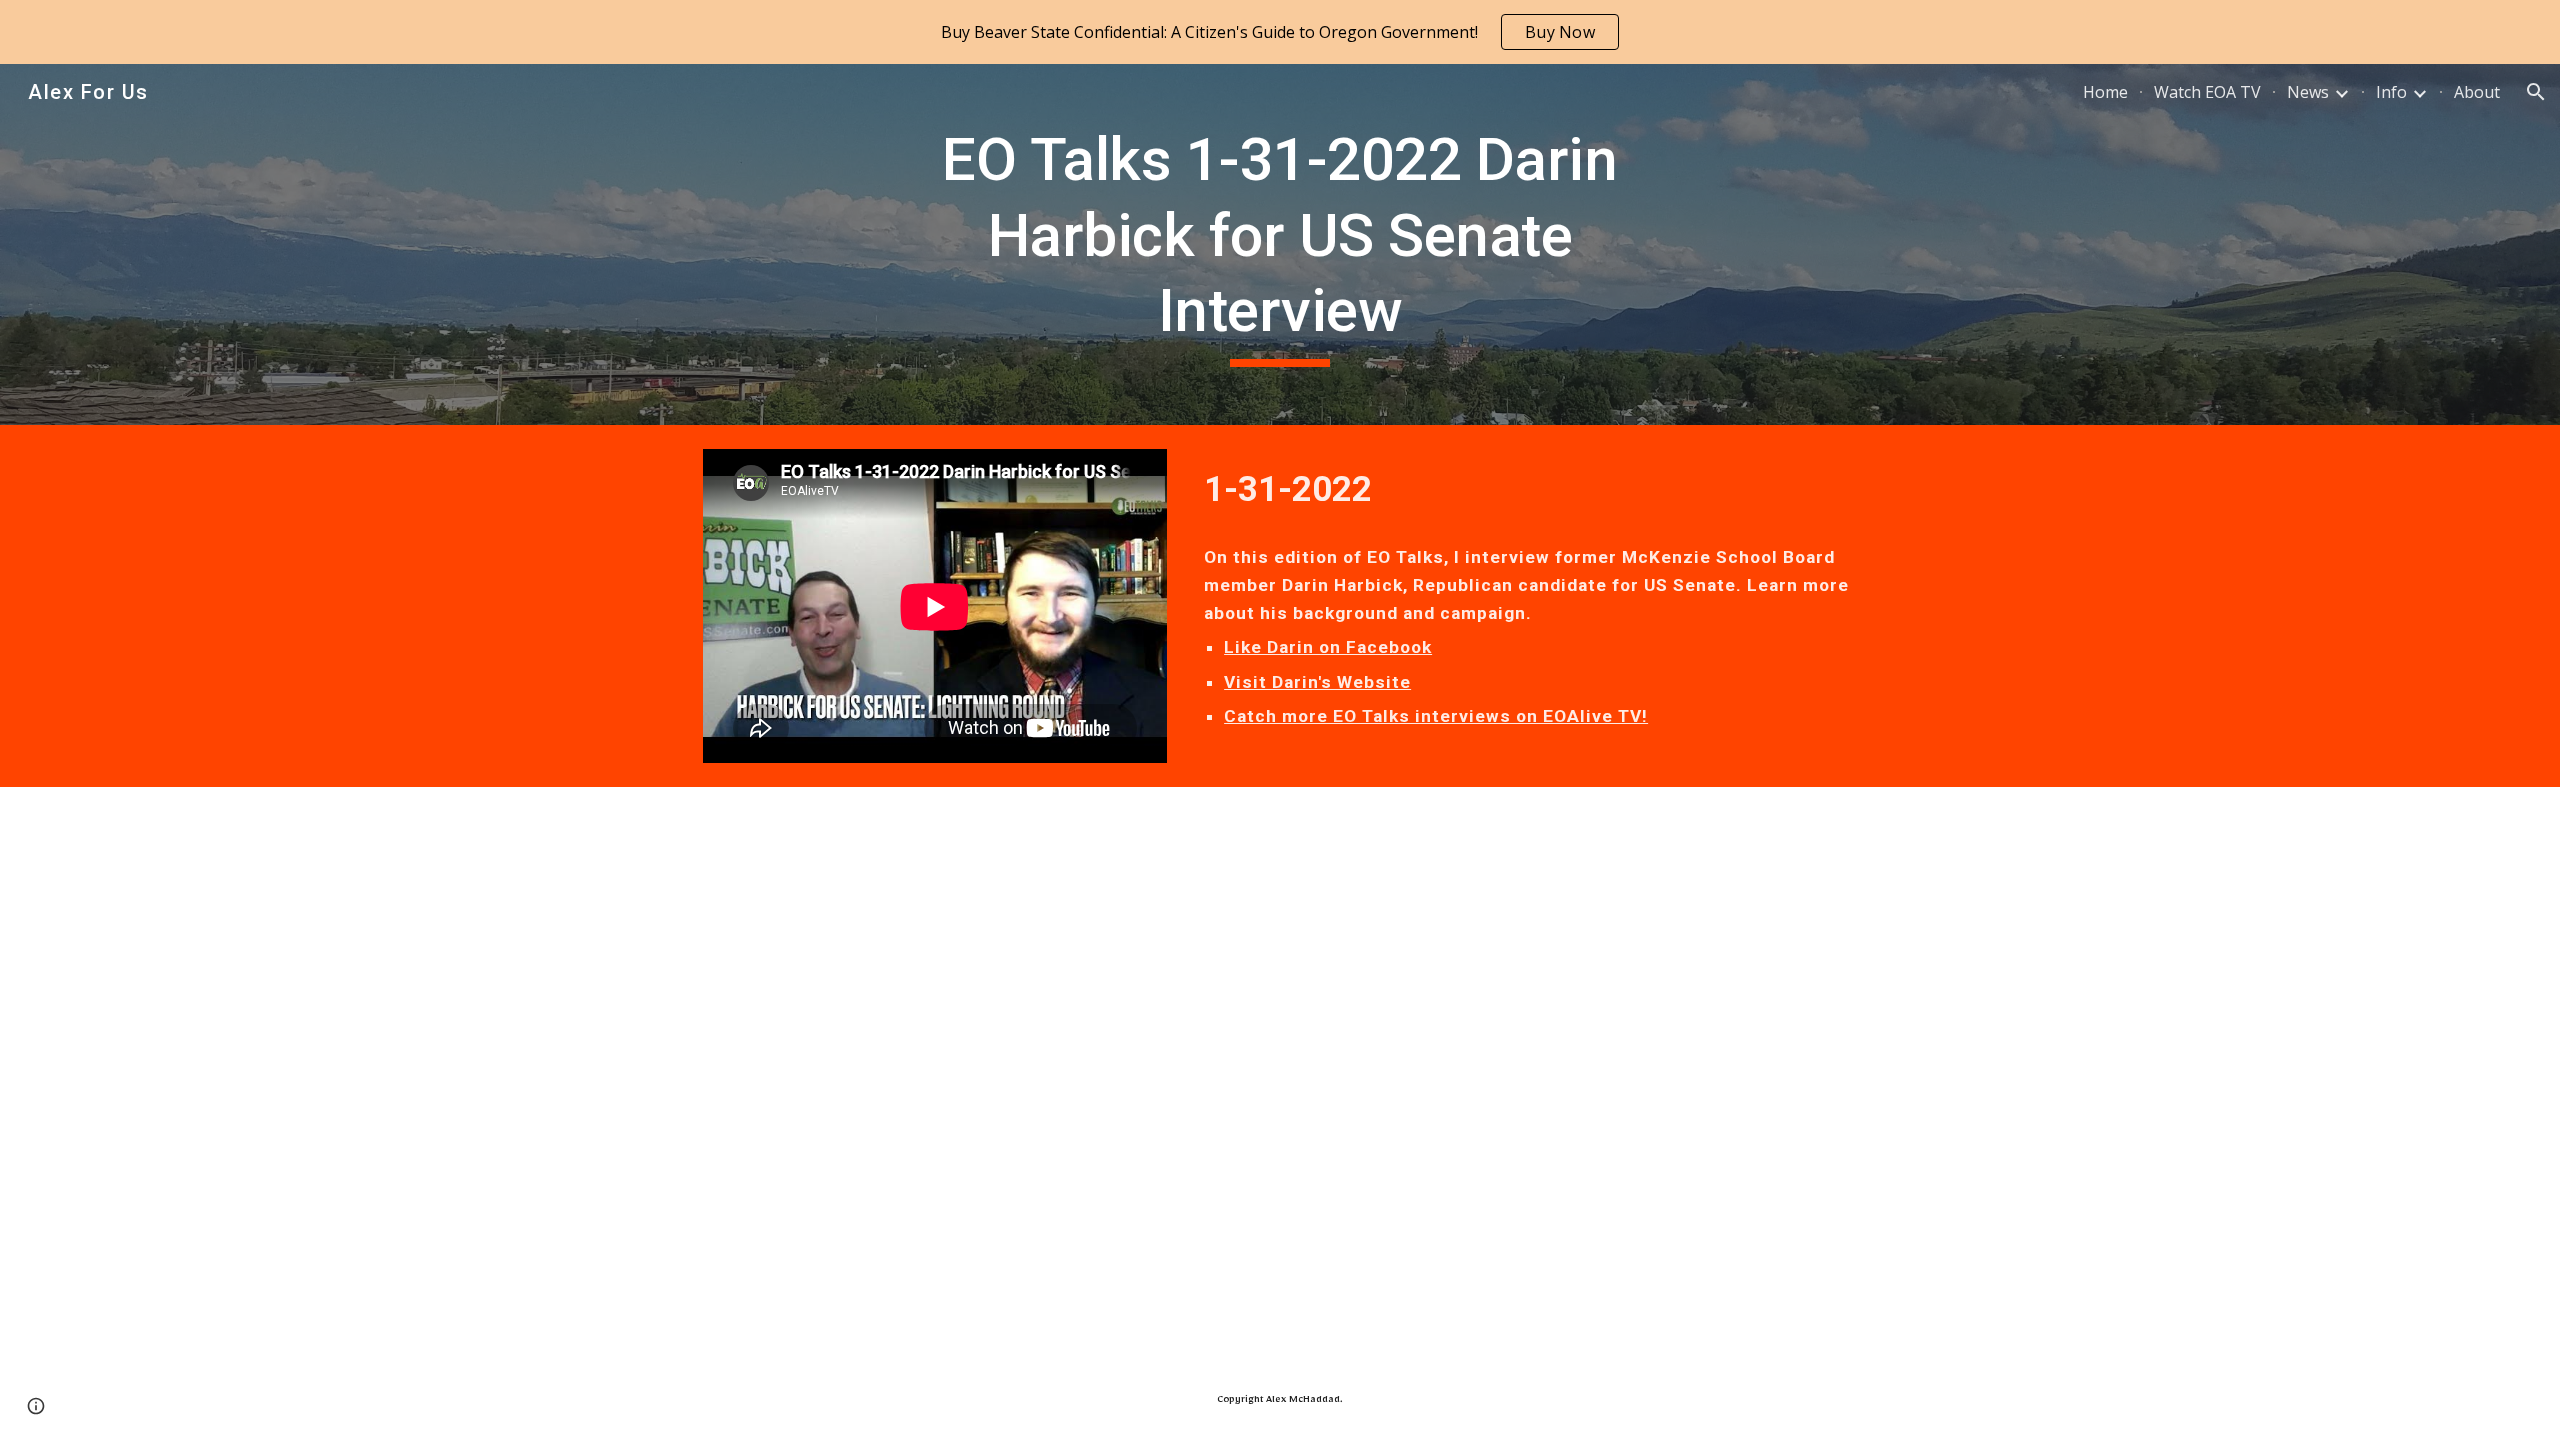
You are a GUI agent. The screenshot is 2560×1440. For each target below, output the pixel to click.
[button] (2536, 92)
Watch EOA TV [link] (2207, 92)
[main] (1280, 244)
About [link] (2477, 92)
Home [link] (2105, 92)
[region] (1280, 32)
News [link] (2308, 92)
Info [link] (2391, 92)
